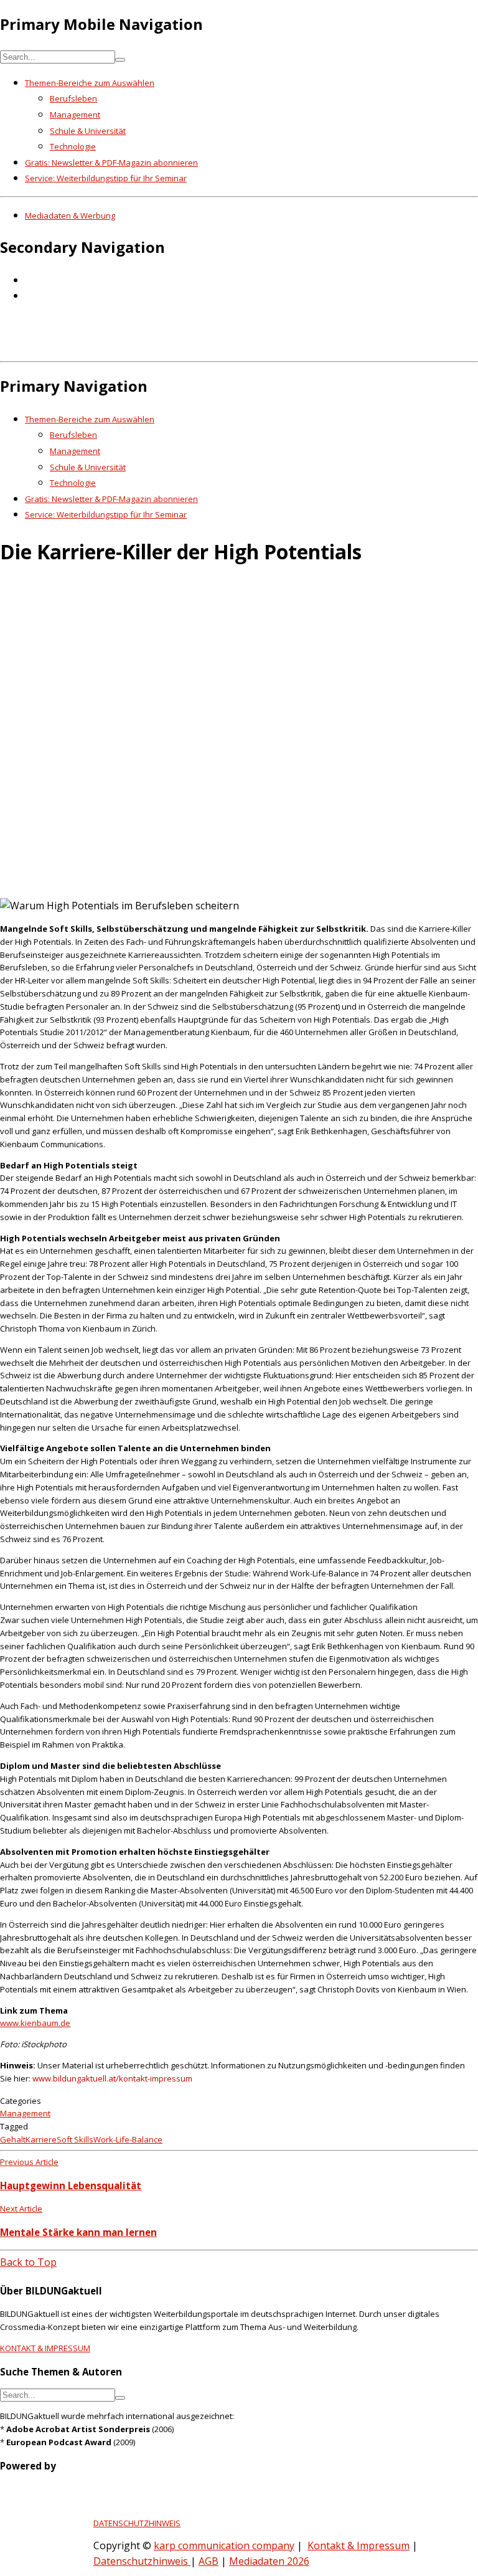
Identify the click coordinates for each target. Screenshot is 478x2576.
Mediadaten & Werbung (70, 215)
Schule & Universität (88, 131)
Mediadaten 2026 (269, 2561)
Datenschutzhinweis (142, 2561)
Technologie (73, 146)
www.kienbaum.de (35, 2023)
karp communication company (224, 2545)
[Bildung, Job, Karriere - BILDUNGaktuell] (202, 348)
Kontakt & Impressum (358, 2545)
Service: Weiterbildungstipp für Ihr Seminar (106, 178)
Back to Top (28, 2262)
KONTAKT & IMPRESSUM (45, 2348)
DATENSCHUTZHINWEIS (137, 2523)
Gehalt (13, 2139)
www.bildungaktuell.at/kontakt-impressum (112, 2078)
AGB (209, 2561)
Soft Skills (75, 2139)
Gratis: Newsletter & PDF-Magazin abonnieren (111, 163)
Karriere (41, 2139)
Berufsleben (73, 98)
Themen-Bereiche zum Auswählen (90, 83)
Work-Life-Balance (128, 2139)
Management (75, 115)
